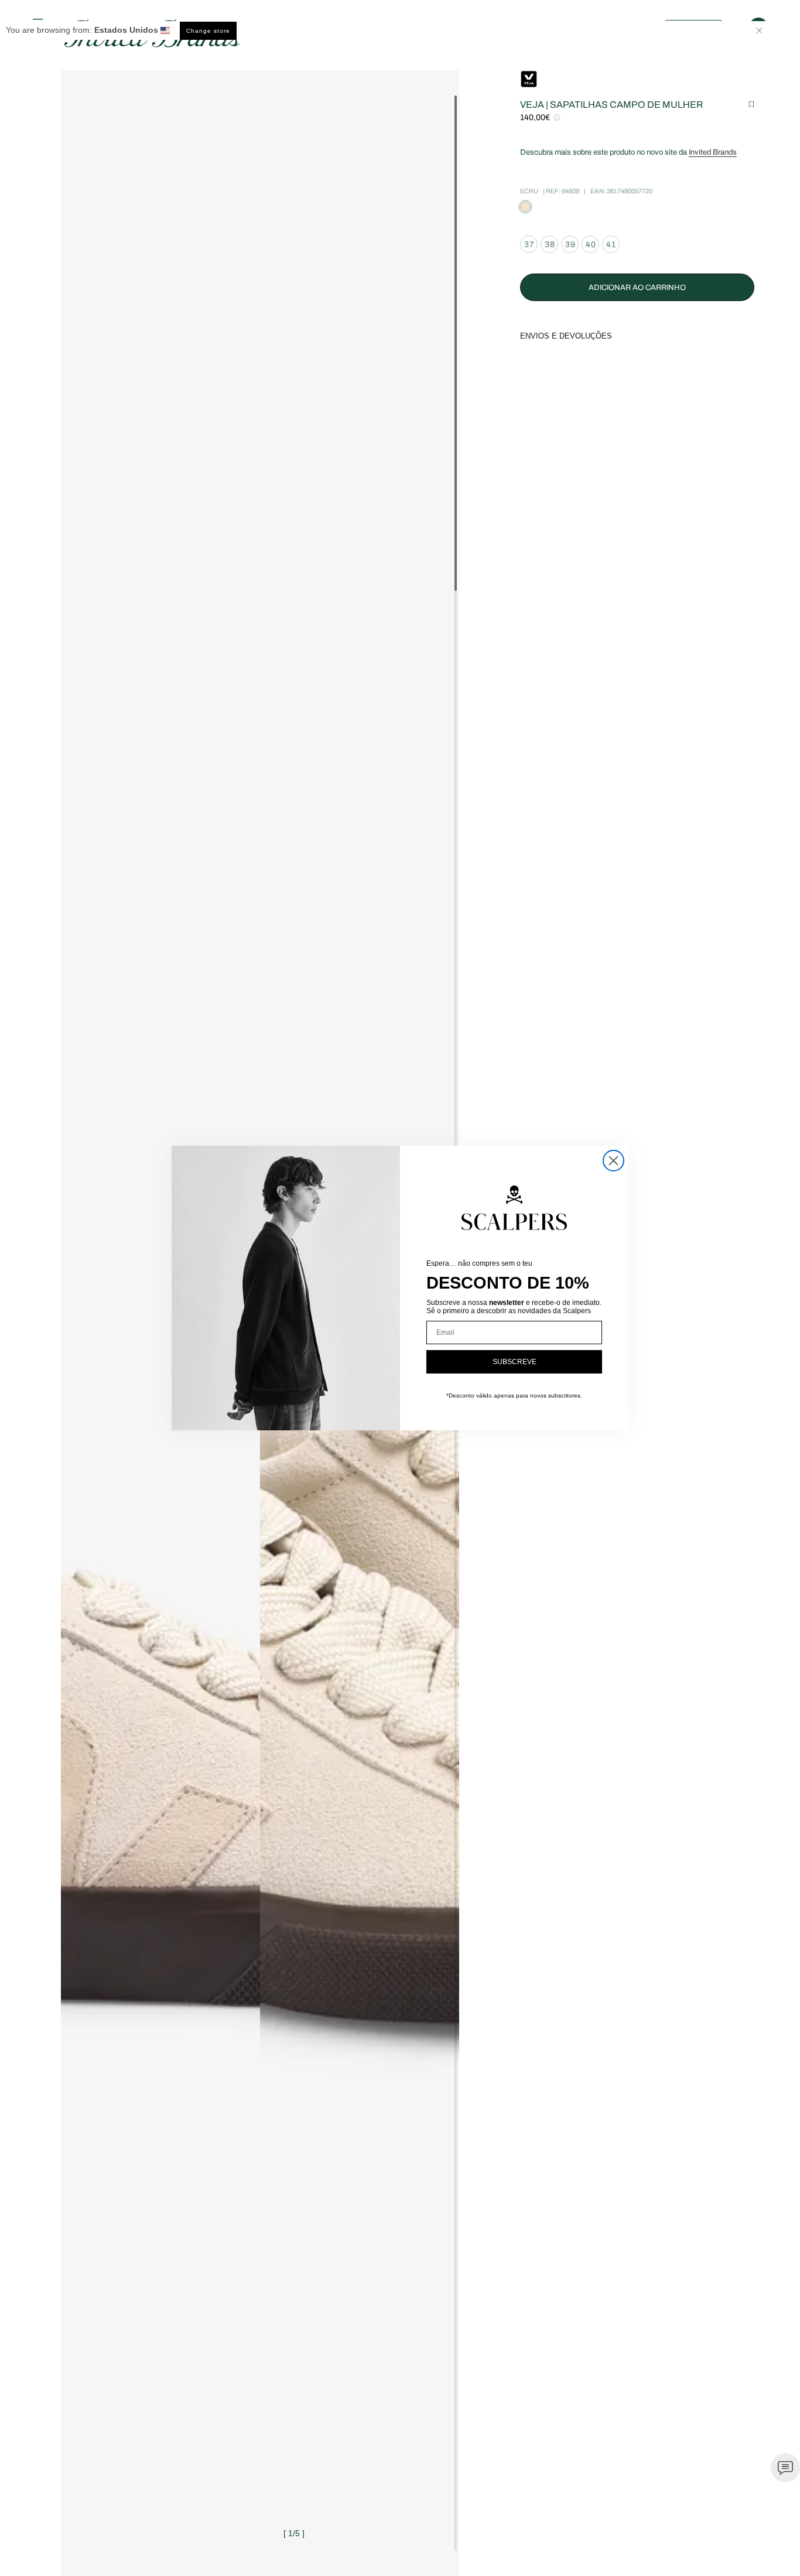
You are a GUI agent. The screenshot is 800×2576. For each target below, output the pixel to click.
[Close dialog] (613, 1161)
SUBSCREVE (514, 1362)
